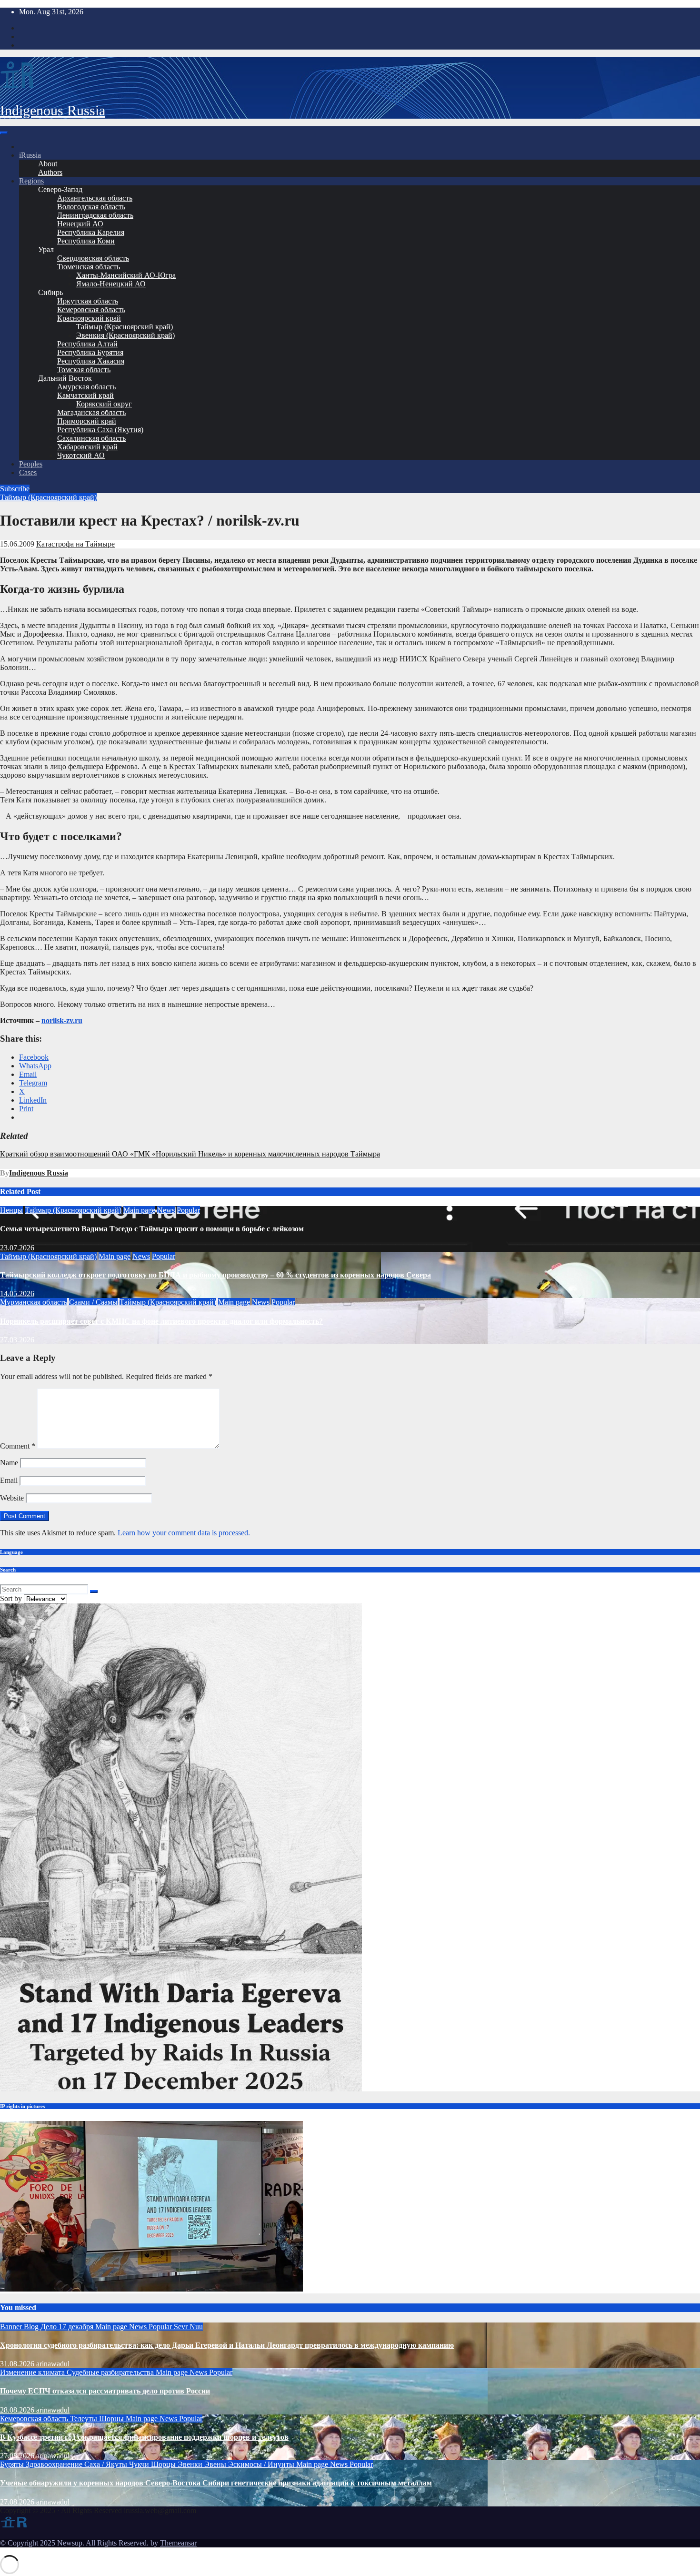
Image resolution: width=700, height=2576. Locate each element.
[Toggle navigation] (4, 133)
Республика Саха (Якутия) (100, 430)
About (48, 164)
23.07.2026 (17, 1248)
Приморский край (87, 421)
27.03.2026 (17, 1340)
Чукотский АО (81, 455)
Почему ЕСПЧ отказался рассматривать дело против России (105, 2391)
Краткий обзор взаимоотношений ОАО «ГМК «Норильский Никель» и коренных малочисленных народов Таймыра (190, 1154)
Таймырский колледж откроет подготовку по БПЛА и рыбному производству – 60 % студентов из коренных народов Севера (215, 1275)
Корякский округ (104, 404)
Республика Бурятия (90, 352)
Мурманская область (34, 1302)
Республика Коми (86, 241)
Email (9, 1480)
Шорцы (112, 2419)
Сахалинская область (91, 438)
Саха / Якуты (107, 2464)
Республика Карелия (91, 232)
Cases (28, 472)
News (166, 1210)
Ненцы (11, 1210)
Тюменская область (89, 267)
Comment (18, 1446)
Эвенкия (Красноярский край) (125, 335)
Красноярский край (89, 318)
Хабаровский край (87, 447)
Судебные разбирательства (111, 2372)
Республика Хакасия (91, 361)
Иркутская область (88, 301)
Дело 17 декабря (68, 2327)
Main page (139, 1210)
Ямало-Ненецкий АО (111, 284)
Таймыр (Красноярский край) (125, 327)
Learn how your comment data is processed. (184, 1533)
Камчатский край (85, 395)
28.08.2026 (18, 2410)
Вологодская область (91, 207)
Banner (12, 2327)
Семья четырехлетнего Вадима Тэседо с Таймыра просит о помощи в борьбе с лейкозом (152, 1229)
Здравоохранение (55, 2464)
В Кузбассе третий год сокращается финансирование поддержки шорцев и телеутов (144, 2437)
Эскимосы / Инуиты (262, 2464)
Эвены (216, 2464)
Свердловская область (93, 258)
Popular (188, 1210)
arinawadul (53, 2364)
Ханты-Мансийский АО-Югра (126, 275)
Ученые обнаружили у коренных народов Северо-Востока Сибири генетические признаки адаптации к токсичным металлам (216, 2483)
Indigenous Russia (53, 110)
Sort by (12, 1598)
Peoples (31, 464)
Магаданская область (91, 412)
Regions (31, 181)
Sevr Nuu (188, 2327)
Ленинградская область (95, 215)
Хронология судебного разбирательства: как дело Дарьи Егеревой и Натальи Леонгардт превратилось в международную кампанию (227, 2345)
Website (12, 1498)
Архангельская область (95, 198)
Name (9, 1463)
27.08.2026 (18, 2456)
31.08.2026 (18, 2364)
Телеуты (85, 2419)
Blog (32, 2327)
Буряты (13, 2464)
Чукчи (140, 2464)
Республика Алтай (87, 344)
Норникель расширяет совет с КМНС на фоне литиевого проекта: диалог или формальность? (161, 1321)
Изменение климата (33, 2372)
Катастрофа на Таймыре (75, 544)
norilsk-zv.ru (62, 1020)
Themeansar (178, 2543)
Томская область (84, 370)
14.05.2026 (17, 1293)
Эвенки (191, 2464)
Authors (50, 172)
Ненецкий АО (80, 224)
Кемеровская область (91, 309)
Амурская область (86, 387)
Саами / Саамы (93, 1302)
